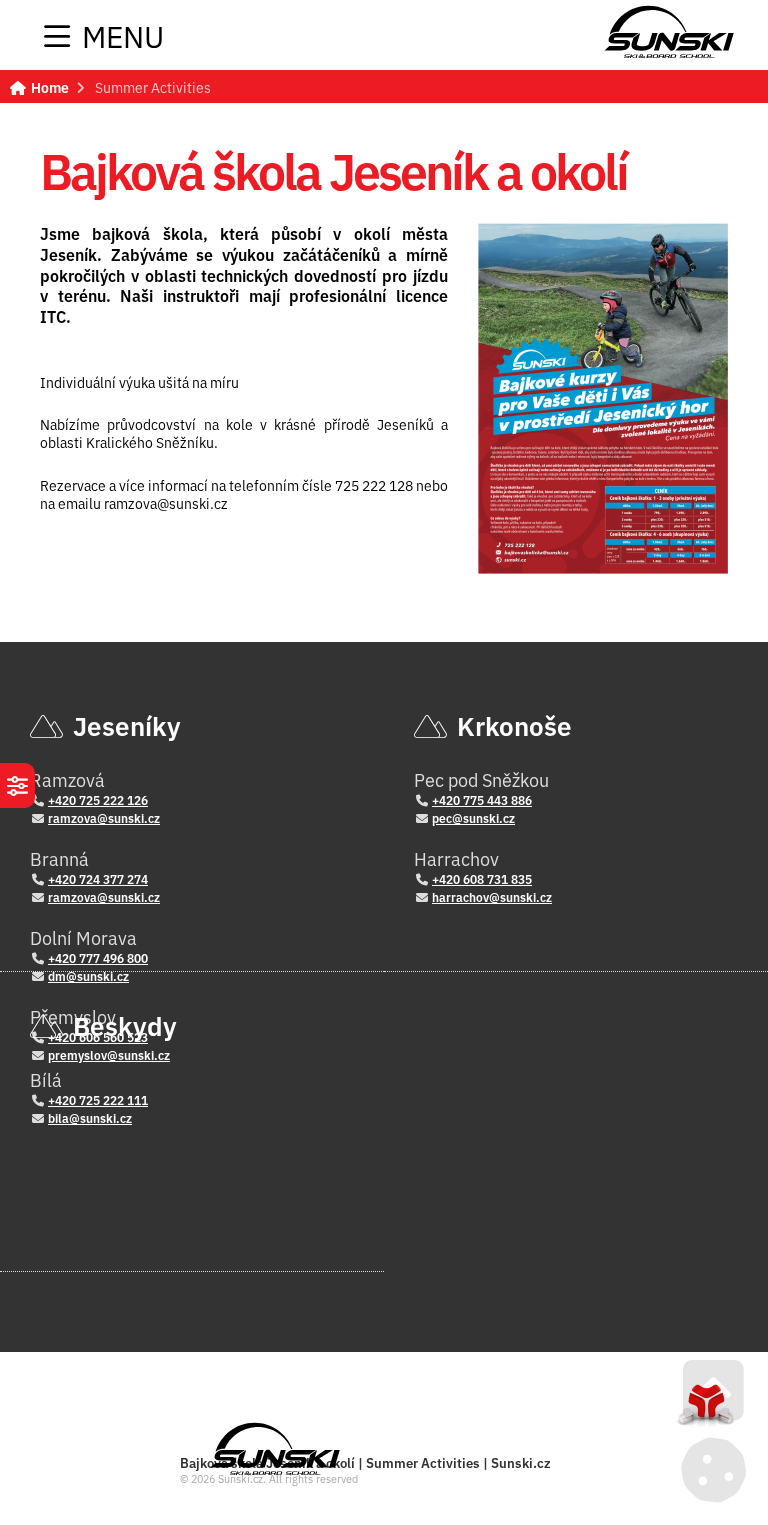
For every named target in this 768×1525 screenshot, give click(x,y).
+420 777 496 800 (98, 957)
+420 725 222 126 (98, 799)
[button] (104, 36)
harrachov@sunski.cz (492, 896)
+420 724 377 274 (98, 878)
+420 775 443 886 (482, 799)
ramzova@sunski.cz (104, 817)
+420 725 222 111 (98, 1099)
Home (669, 32)
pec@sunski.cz (473, 817)
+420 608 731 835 (482, 878)
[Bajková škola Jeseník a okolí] (603, 398)
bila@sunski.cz (90, 1117)
